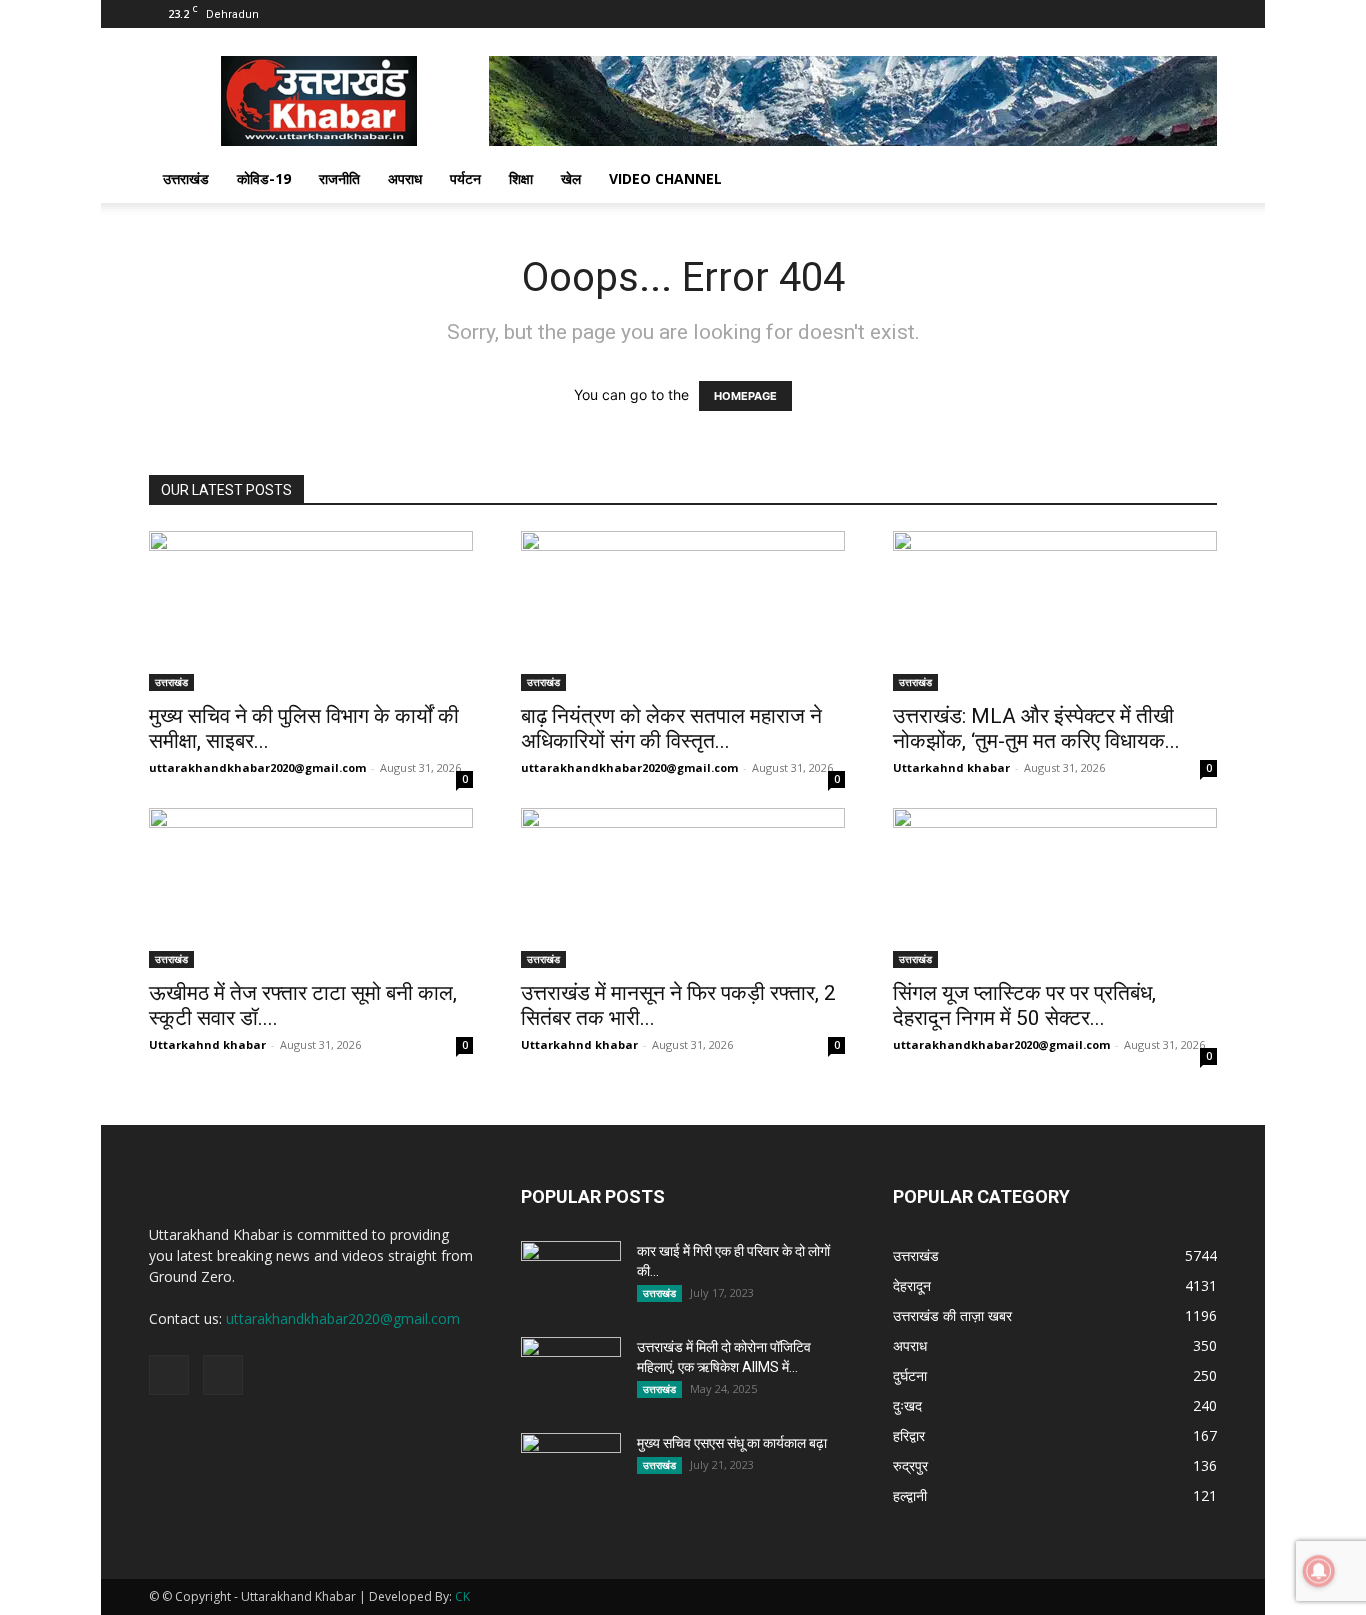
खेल (571, 178)
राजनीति (339, 178)
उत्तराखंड (186, 178)
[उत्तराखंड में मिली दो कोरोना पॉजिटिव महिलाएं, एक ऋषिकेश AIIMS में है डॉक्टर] (571, 1372)
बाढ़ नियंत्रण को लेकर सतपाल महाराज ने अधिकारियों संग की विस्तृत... (671, 728)
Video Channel (665, 178)
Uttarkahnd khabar (951, 767)
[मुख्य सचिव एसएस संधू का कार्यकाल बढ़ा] (571, 1468)
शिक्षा (521, 178)
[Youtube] (1202, 14)
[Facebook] (1169, 14)
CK (462, 1596)
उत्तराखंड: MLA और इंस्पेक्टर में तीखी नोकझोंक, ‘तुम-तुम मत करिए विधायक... (1036, 728)
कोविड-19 (264, 178)
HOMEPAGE (745, 396)
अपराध (405, 178)
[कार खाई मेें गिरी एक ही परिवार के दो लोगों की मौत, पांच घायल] (571, 1276)
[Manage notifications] (1319, 1571)
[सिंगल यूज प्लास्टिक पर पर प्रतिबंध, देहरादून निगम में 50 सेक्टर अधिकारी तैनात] (1055, 888)
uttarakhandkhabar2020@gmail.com (257, 767)
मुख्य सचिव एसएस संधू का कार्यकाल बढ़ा (732, 1443)
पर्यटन (465, 178)
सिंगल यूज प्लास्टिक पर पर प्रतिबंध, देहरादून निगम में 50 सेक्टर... (1024, 1005)
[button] (1193, 180)
